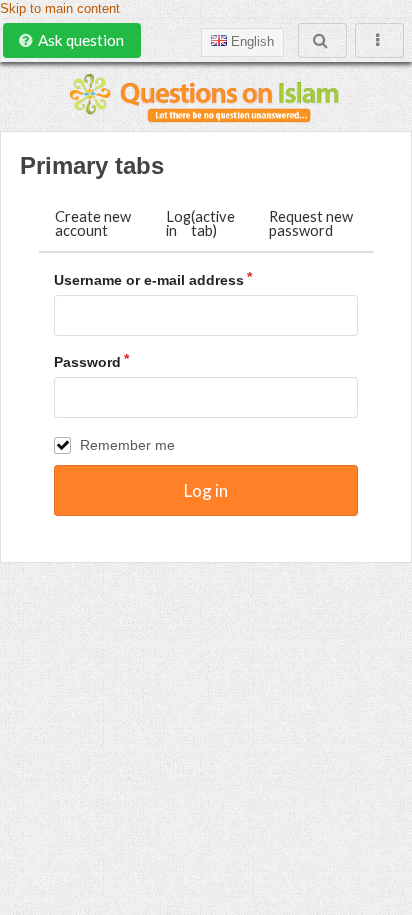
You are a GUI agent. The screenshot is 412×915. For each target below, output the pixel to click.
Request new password (311, 223)
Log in (200, 223)
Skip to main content (60, 9)
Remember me (127, 445)
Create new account (93, 223)
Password (87, 362)
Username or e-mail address (149, 280)
